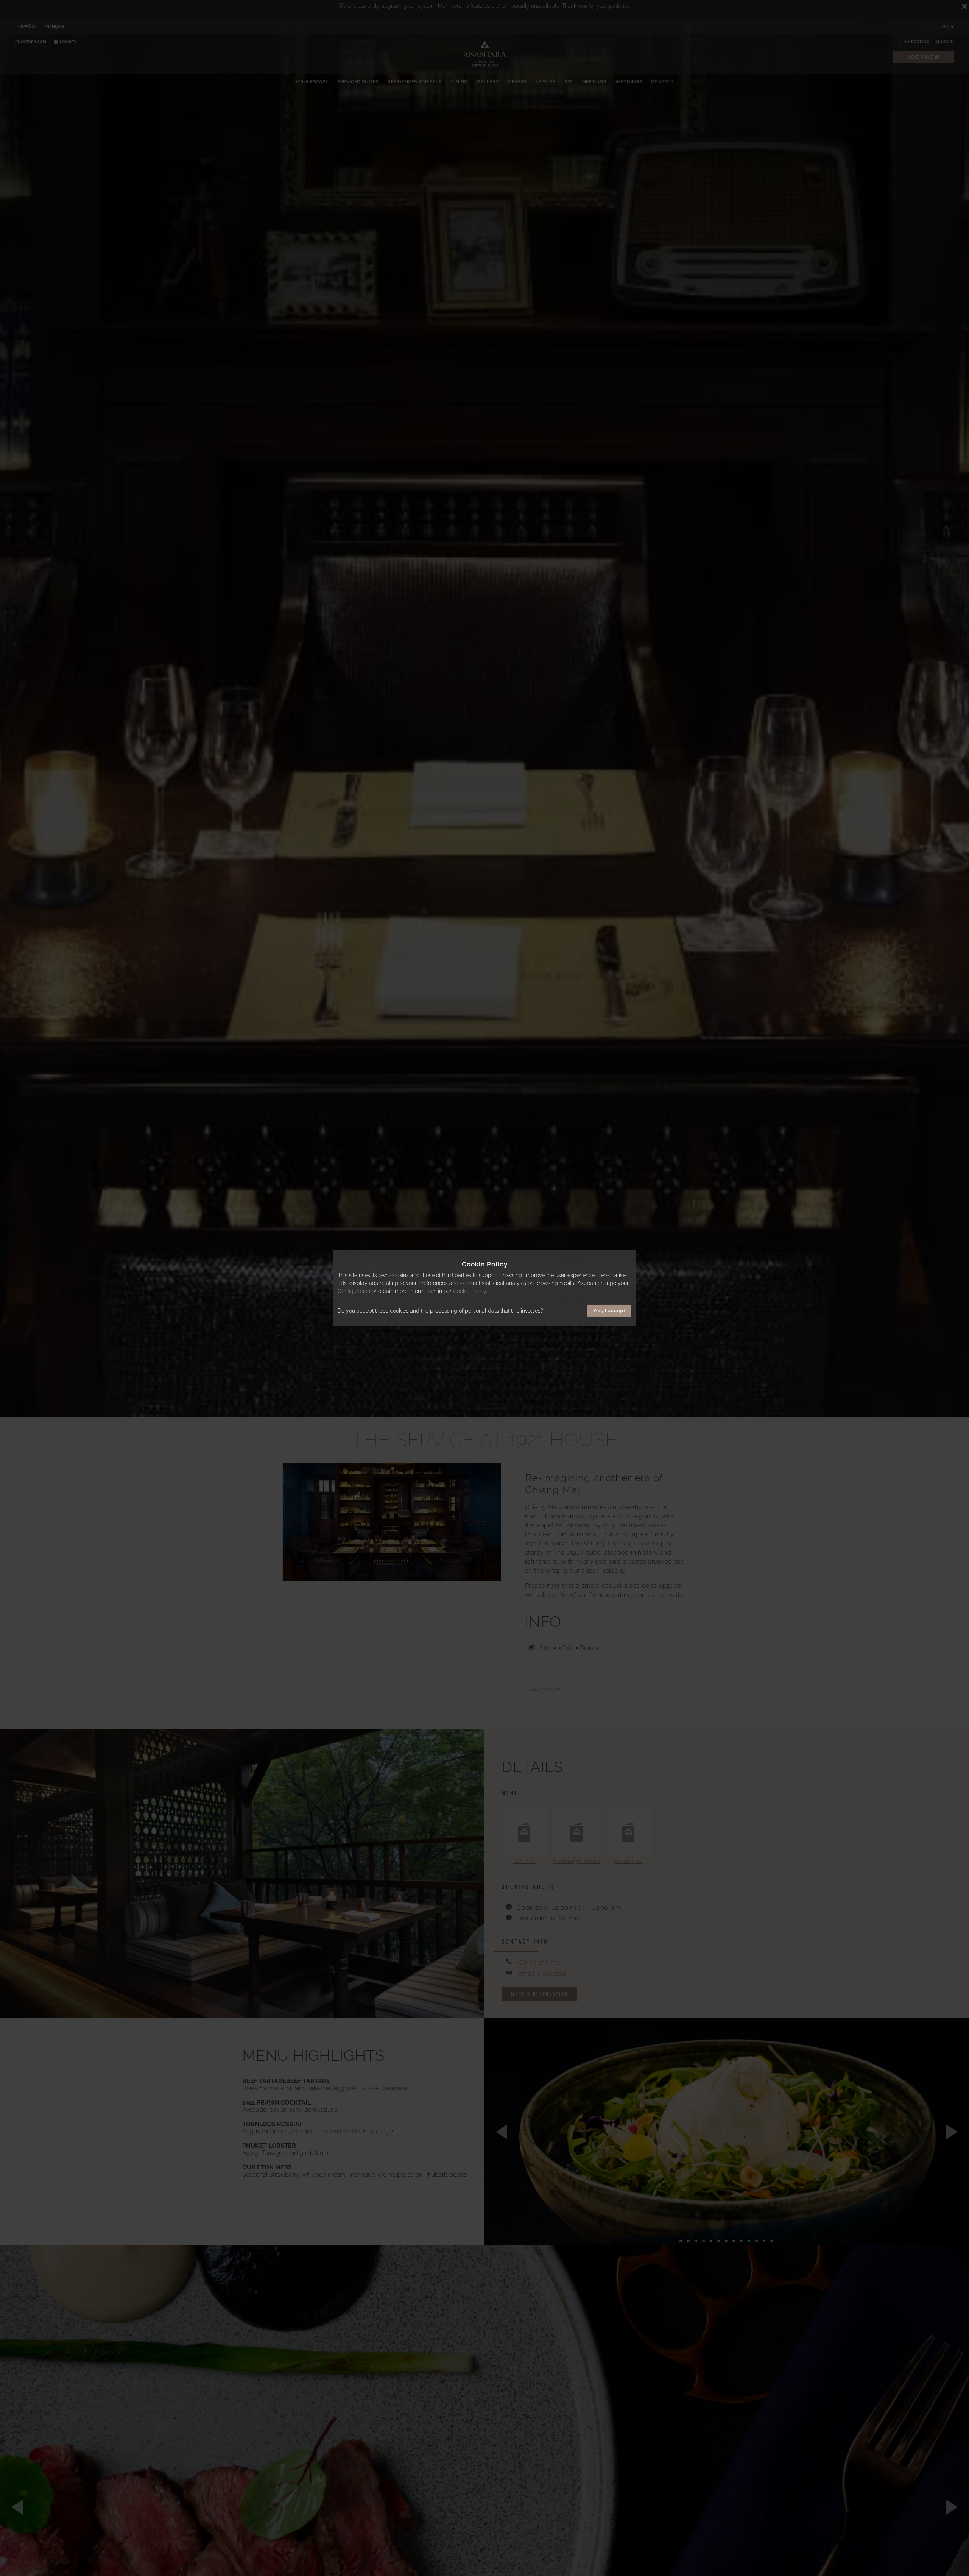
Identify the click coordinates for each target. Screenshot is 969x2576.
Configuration (354, 1291)
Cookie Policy (470, 1291)
